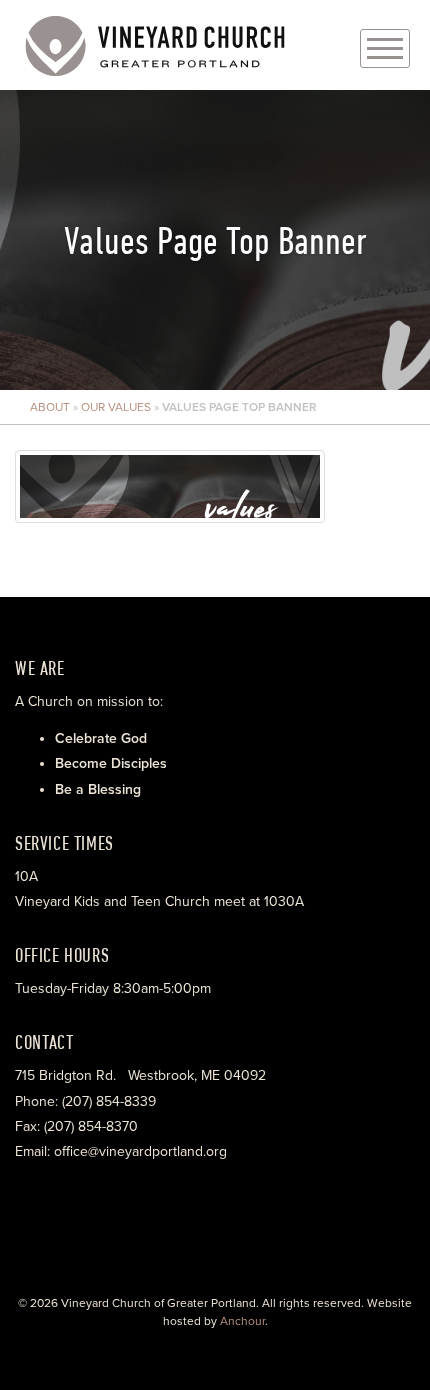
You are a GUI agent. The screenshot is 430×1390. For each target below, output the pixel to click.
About (50, 407)
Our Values (116, 407)
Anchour (242, 1321)
